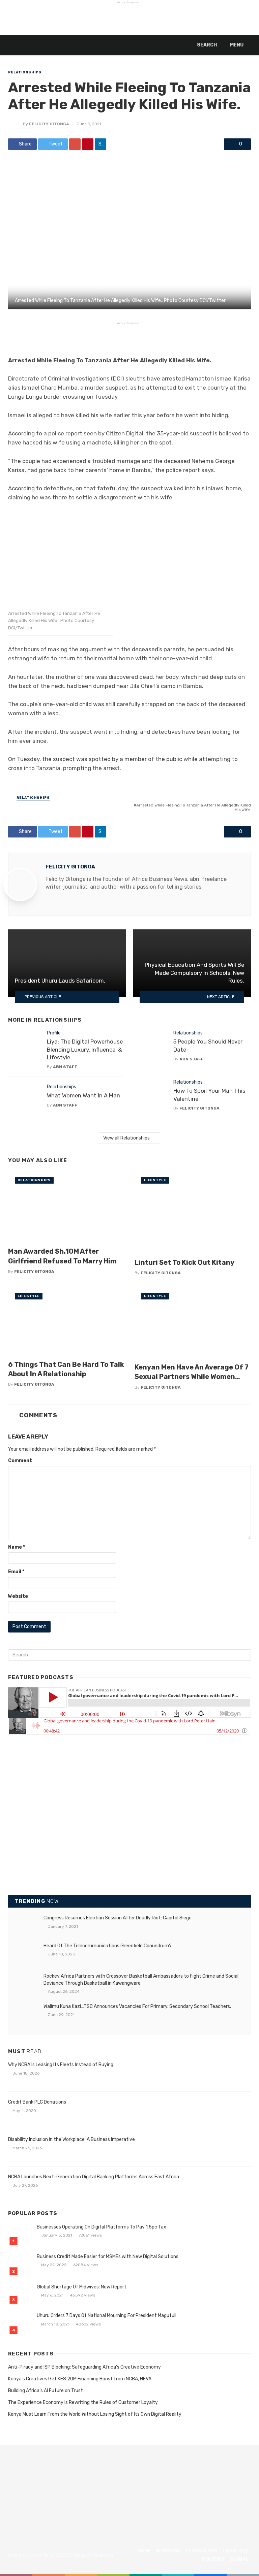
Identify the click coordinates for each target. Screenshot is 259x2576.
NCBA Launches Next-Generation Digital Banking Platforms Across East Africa (94, 2177)
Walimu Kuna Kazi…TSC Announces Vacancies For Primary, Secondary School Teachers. (137, 2006)
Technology (202, 2551)
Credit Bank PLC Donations (37, 2102)
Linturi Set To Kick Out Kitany (184, 1262)
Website (18, 1596)
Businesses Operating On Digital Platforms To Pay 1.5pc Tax (102, 2227)
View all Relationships (126, 1138)
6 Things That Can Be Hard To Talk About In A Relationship (66, 1369)
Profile (54, 1033)
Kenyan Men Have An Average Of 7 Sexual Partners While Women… (192, 1372)
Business (168, 2551)
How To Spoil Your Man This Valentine (209, 1095)
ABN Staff (65, 1067)
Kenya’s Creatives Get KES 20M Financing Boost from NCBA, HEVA (80, 2379)
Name (17, 1547)
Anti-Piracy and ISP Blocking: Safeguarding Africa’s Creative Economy (84, 2367)
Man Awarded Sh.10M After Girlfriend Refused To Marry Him (62, 1256)
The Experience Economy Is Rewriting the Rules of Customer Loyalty (83, 2402)
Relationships (25, 72)
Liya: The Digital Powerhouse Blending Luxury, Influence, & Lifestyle (85, 1049)
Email (16, 1572)
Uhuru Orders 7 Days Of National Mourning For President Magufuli (107, 2316)
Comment (20, 1461)
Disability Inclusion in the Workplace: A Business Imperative (71, 2139)
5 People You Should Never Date (208, 1046)
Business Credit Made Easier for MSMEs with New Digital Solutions (108, 2257)
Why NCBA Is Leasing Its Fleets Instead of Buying (61, 2065)
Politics (213, 2559)
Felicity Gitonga (49, 124)
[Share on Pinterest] (88, 144)
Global (239, 2559)
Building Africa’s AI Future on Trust (46, 2391)
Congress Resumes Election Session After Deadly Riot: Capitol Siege (118, 1918)
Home (144, 2551)
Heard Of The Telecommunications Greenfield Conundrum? (108, 1946)
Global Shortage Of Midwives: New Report (82, 2287)
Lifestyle (155, 1180)
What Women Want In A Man (83, 1095)
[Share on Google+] (75, 144)
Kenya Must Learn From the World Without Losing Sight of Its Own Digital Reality (95, 2414)
